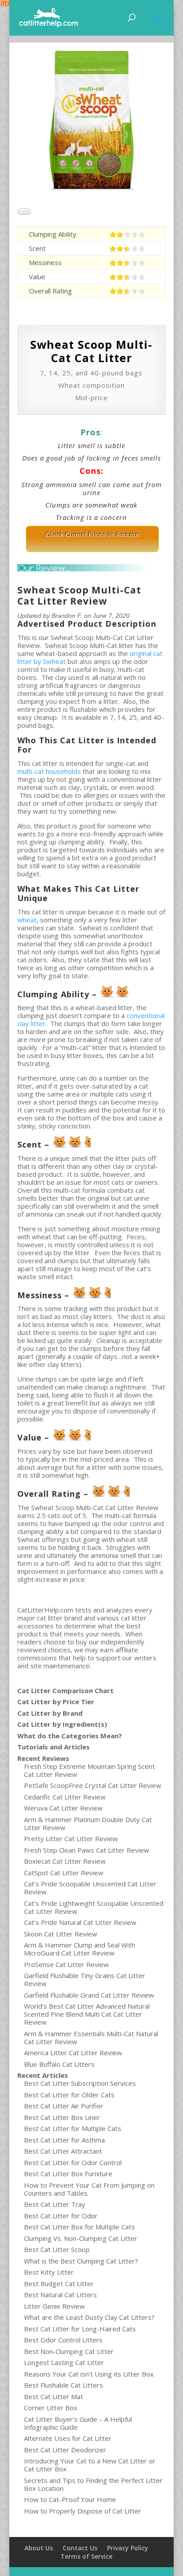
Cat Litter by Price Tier (56, 1702)
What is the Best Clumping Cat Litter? (81, 2261)
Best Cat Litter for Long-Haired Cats (80, 2329)
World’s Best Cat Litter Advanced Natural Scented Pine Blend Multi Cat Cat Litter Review (87, 2014)
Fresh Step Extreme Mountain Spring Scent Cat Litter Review (90, 1770)
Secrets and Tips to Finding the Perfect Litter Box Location (93, 2484)
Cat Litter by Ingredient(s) (62, 1724)
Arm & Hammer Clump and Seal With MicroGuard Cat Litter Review (80, 1949)
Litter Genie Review (54, 2306)
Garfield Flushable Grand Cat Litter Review (89, 1995)
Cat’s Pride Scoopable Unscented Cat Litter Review (90, 1888)
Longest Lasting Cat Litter (64, 2362)
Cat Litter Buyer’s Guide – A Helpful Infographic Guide (78, 2423)
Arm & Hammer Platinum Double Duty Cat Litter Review (88, 1823)
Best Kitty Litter (49, 2272)
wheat (27, 920)
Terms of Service (86, 2556)
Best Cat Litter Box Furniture (68, 2174)
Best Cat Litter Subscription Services (80, 2083)
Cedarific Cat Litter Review (65, 1797)
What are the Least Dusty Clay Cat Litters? (89, 2317)
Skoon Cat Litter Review (61, 1934)
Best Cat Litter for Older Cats (69, 2095)
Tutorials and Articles (54, 1747)
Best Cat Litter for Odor (61, 2216)
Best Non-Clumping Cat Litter (69, 2351)
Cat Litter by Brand (50, 1713)
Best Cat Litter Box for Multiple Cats (80, 2227)
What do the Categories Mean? (70, 1736)
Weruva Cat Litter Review (63, 1808)
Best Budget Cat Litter (59, 2283)
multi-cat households (49, 771)
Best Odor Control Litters (63, 2340)
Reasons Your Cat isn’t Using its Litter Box (89, 2374)
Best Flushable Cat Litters (64, 2385)
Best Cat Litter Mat (54, 2396)
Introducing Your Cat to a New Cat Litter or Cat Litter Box (90, 2465)
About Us (39, 2548)
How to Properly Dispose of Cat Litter (83, 2511)
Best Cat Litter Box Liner (62, 2117)
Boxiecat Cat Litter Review (65, 1861)
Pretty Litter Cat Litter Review (71, 1838)
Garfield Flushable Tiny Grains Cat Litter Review (85, 1979)
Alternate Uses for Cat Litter (68, 2438)
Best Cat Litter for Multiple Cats (73, 2128)
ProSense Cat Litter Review (66, 1964)
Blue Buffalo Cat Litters (59, 2064)
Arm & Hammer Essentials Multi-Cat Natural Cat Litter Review (91, 2037)
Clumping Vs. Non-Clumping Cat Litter (81, 2238)
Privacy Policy (128, 2548)
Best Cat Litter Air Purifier (64, 2106)
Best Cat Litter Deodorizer (65, 2450)
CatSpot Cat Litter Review (64, 1873)
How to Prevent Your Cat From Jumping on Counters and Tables (89, 2189)
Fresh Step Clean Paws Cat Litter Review (87, 1850)
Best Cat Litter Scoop (57, 2249)
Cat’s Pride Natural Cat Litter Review (80, 1922)
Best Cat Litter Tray (55, 2204)
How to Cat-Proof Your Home (70, 2499)
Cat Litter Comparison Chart (66, 1690)
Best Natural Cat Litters (60, 2295)
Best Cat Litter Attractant (63, 2151)
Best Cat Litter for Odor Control (73, 2162)
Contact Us (80, 2548)
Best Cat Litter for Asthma (64, 2140)
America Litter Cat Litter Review (73, 2053)
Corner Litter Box (51, 2408)
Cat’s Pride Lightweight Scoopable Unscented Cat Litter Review (94, 1907)
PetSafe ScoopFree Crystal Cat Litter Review (93, 1785)
